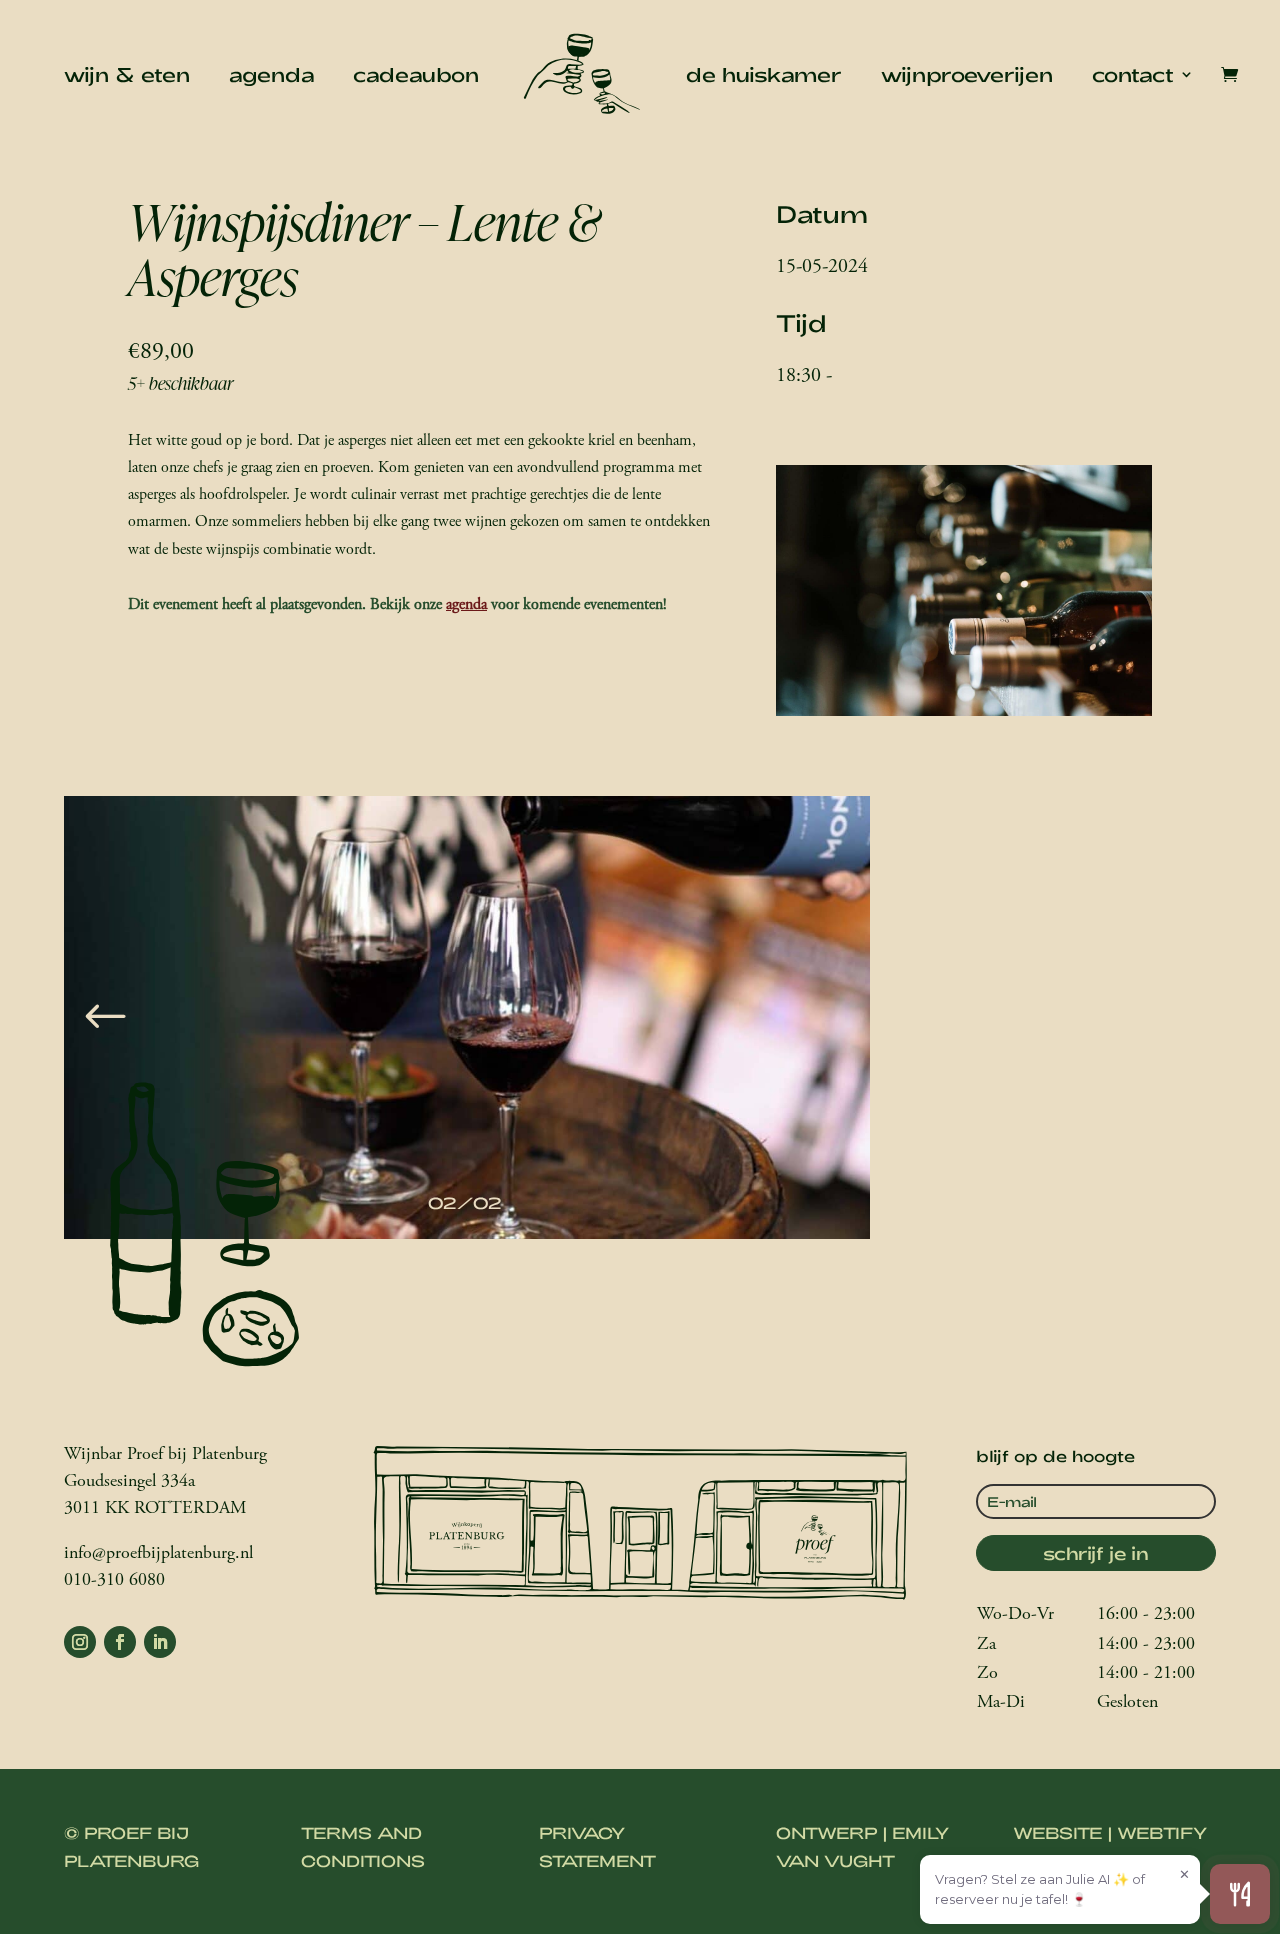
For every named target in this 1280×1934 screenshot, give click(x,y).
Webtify (1162, 1832)
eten (165, 74)
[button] (105, 1017)
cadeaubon (416, 74)
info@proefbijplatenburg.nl (158, 1554)
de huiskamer (764, 74)
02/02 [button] (465, 1202)
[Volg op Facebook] (120, 1642)
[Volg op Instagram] (80, 1642)
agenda (271, 74)
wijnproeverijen (967, 74)
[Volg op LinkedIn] (160, 1642)
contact (1133, 74)
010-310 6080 (114, 1581)
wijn (86, 74)
